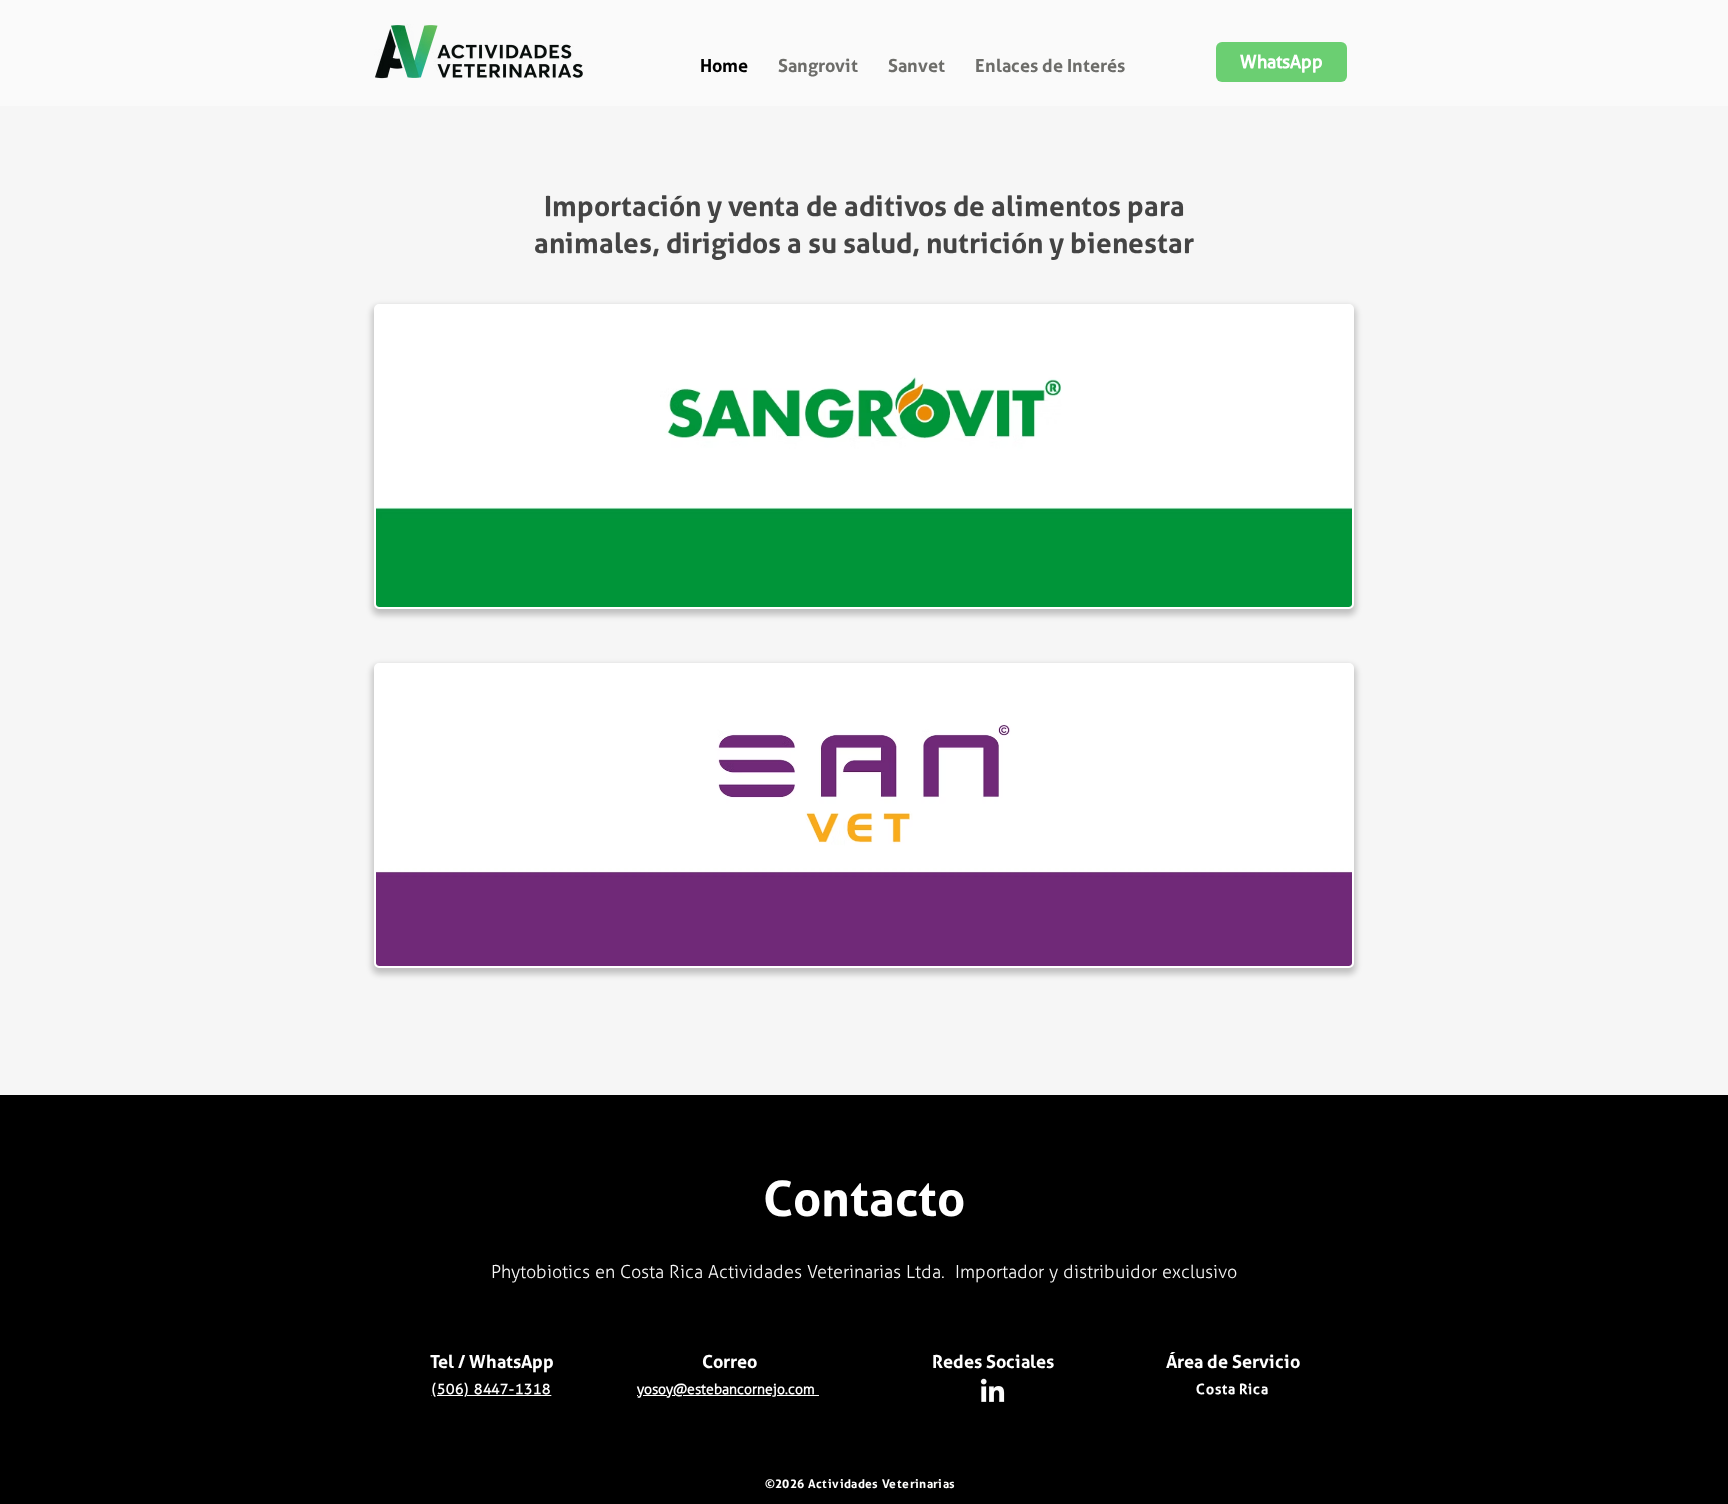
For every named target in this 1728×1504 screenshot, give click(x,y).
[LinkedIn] (992, 1392)
